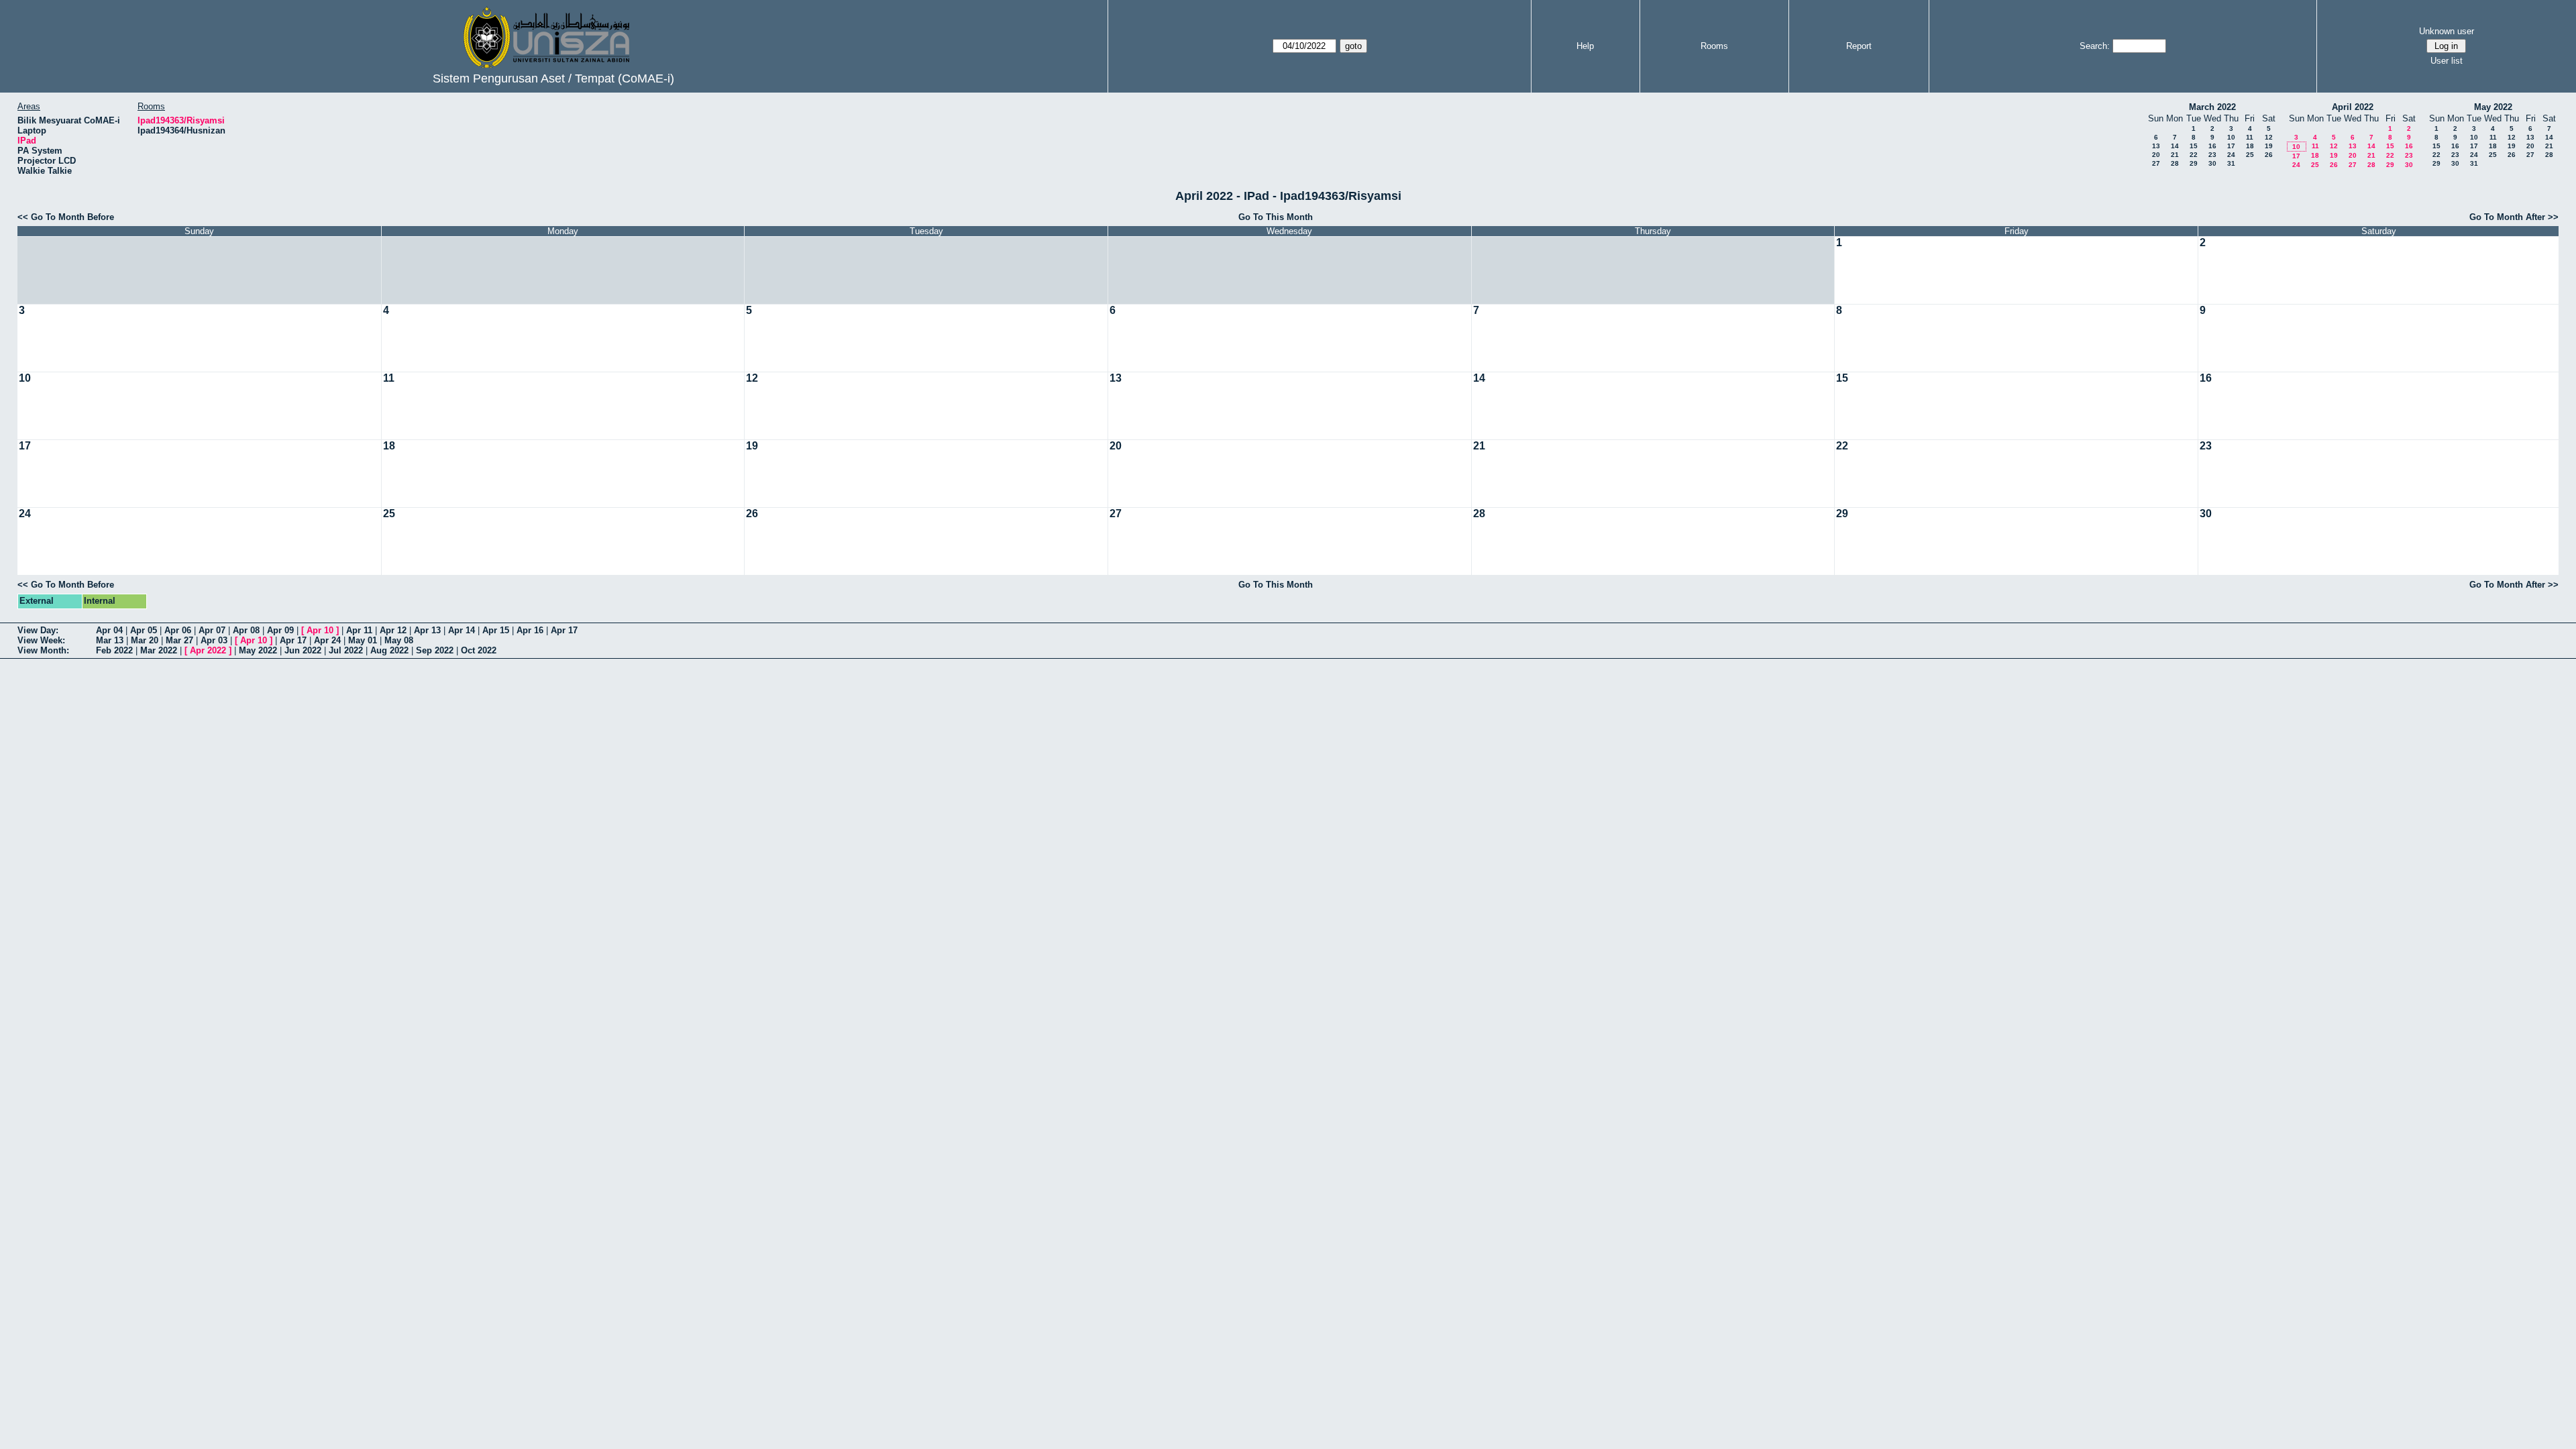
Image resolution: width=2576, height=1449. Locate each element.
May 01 (363, 640)
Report (1859, 46)
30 (2212, 163)
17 (2231, 146)
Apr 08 (246, 630)
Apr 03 (214, 640)
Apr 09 (280, 630)
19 (2269, 146)
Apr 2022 (208, 650)
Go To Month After (2507, 217)
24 (2231, 155)
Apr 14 (462, 630)
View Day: (38, 630)
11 (2250, 137)
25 (2250, 155)
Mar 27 (179, 640)
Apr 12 (393, 630)
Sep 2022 (435, 650)
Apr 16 (530, 630)
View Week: (41, 640)
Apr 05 (144, 630)
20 (2156, 155)
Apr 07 (212, 630)
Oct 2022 (479, 650)
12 (2269, 137)
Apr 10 (320, 630)
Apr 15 (496, 630)
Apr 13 (427, 630)
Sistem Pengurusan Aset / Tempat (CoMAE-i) (553, 78)
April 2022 (2353, 107)
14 (2175, 146)
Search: (2095, 46)
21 (2175, 155)
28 (2175, 163)
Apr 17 (564, 630)
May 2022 (2493, 107)
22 (2194, 155)
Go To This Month (1276, 217)
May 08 (399, 640)
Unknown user (2447, 31)
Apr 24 (327, 640)
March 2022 (2212, 107)
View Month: (43, 650)
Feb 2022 (114, 650)
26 (2269, 155)
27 (2156, 163)
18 (2250, 146)
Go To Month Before (72, 217)
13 (2156, 146)
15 (2194, 146)
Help (1585, 46)
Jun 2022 (303, 650)
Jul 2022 (346, 650)
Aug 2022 (389, 650)
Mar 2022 (159, 650)
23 (2212, 155)
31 (2231, 163)
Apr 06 (178, 630)
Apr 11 (359, 630)
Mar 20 (145, 640)
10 (2231, 137)
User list (2447, 61)
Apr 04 (109, 630)
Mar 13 (110, 640)
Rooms (1714, 46)
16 (2212, 146)
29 (2194, 163)
